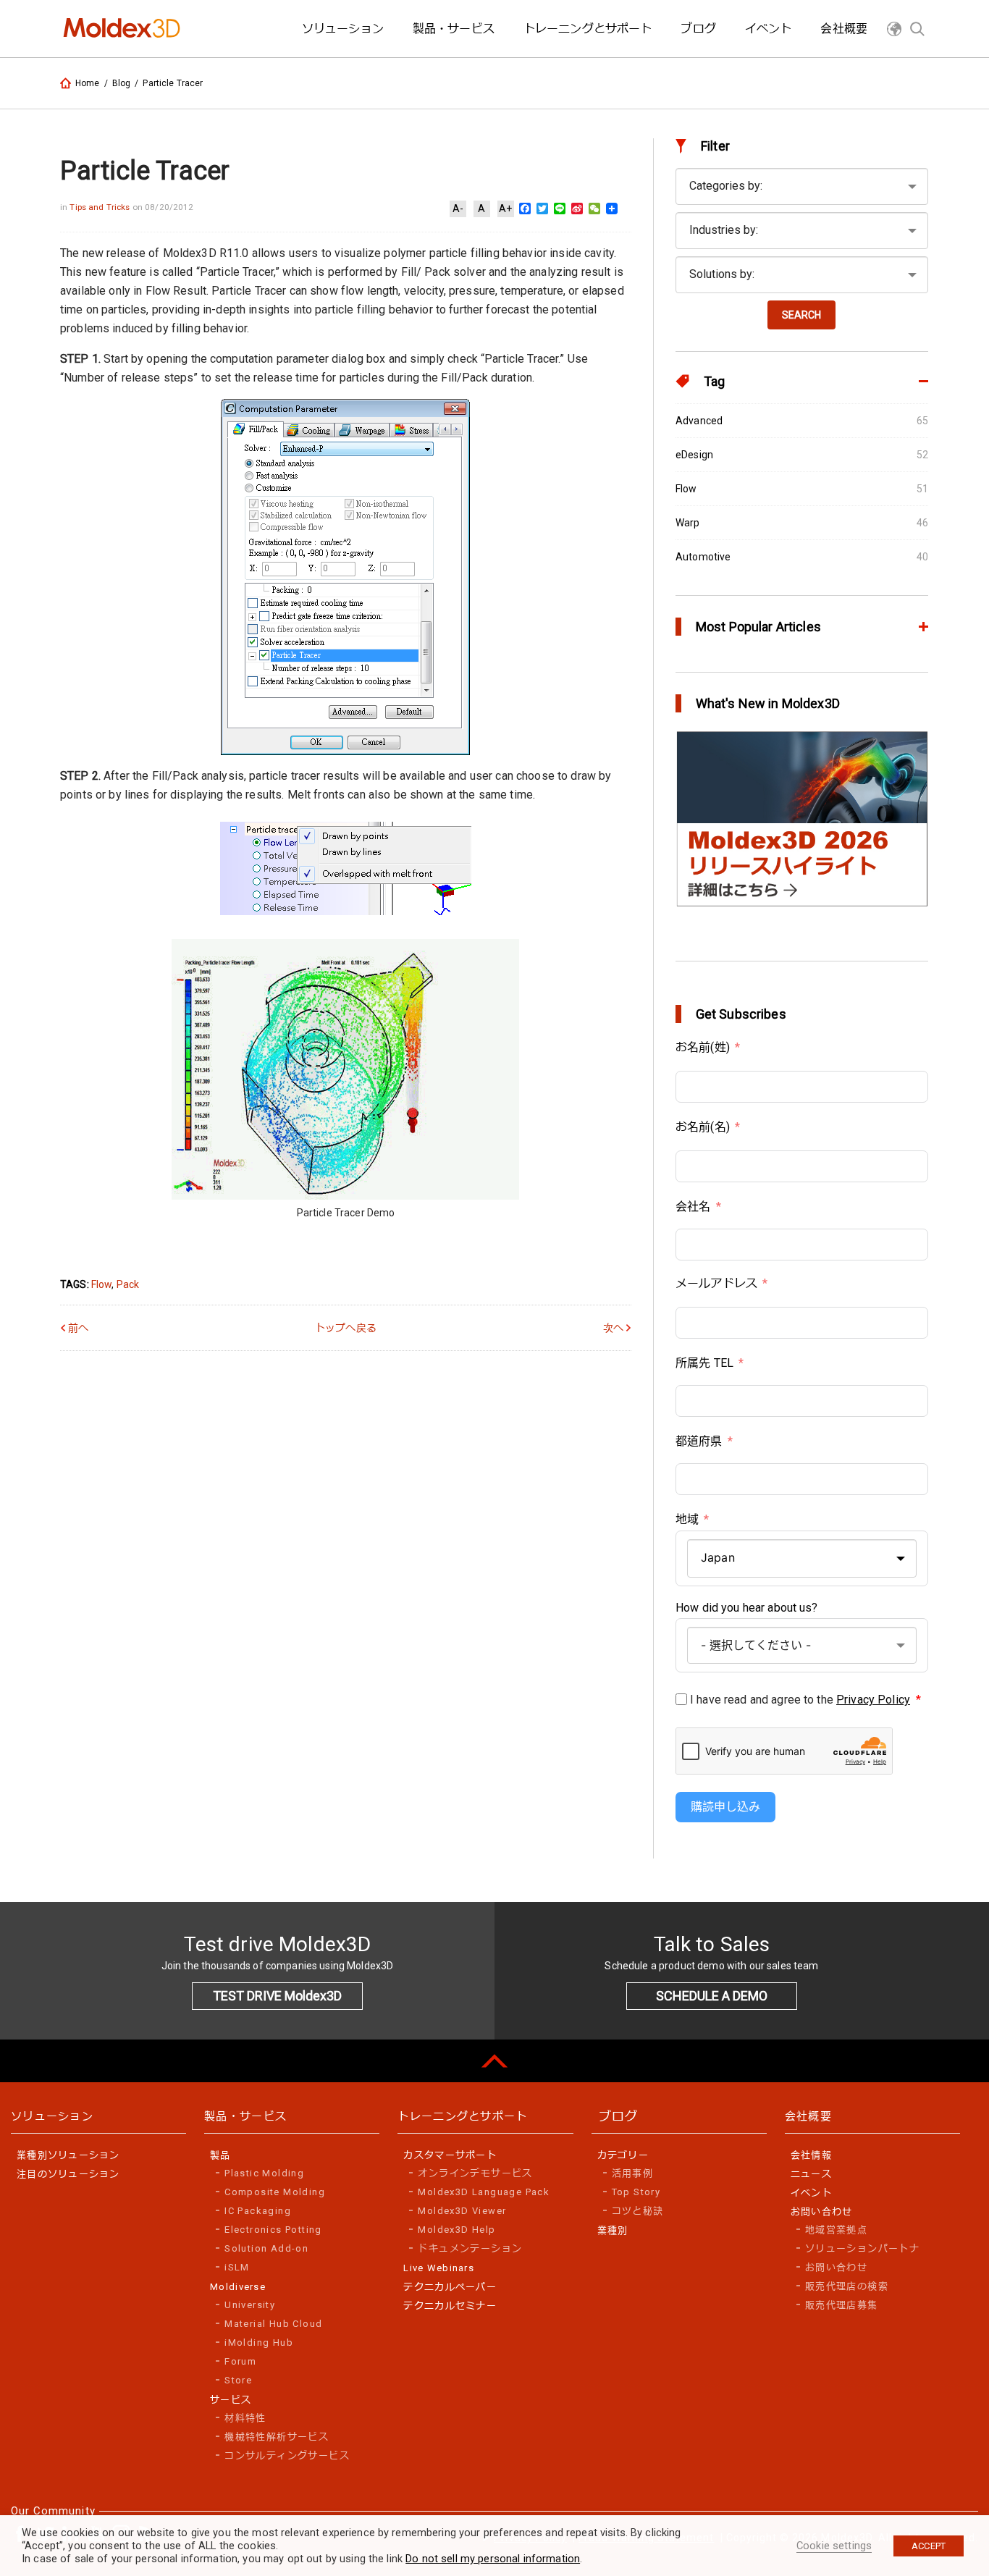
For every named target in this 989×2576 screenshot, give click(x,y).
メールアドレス (716, 1283)
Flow (102, 1284)
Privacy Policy (873, 1700)
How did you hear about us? (747, 1608)
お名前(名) (703, 1127)
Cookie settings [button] (834, 2546)
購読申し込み (725, 1807)
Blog (122, 83)
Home (88, 83)
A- (458, 209)
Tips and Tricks (101, 207)
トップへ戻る (346, 1328)
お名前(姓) (703, 1047)
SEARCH (801, 315)
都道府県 (699, 1441)
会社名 (693, 1207)
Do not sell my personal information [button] (493, 2559)
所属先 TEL (704, 1363)
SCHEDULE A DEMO (712, 1996)
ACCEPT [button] (929, 2546)
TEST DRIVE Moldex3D (277, 1996)
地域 (687, 1519)
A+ (505, 209)
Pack (128, 1284)
